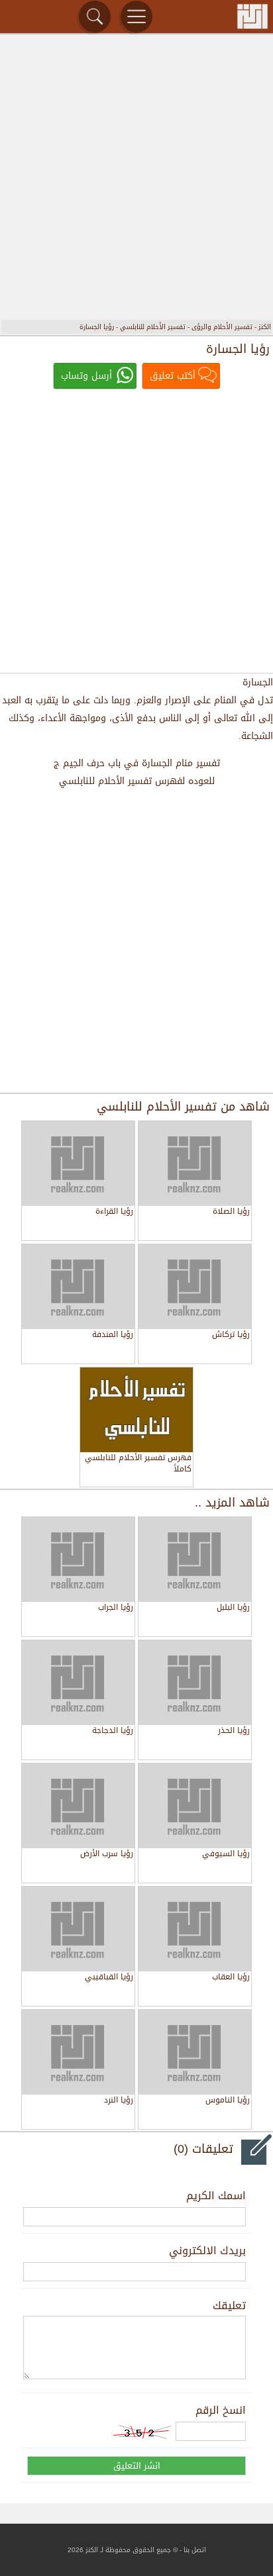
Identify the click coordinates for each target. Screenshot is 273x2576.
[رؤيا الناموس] (195, 2052)
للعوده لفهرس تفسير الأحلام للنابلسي (137, 781)
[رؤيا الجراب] (78, 1560)
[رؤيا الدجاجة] (78, 1683)
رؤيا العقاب (231, 1978)
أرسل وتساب (86, 376)
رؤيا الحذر (234, 1731)
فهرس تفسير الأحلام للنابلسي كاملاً (138, 1464)
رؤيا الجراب (116, 1608)
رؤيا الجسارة (97, 327)
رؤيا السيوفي (226, 1855)
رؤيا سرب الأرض (107, 1855)
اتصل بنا (195, 2550)
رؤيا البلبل (233, 1608)
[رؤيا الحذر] (195, 1683)
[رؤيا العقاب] (195, 1929)
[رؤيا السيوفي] (195, 1806)
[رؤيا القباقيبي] (78, 1929)
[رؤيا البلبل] (195, 1560)
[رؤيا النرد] (78, 2052)
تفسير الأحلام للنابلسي (153, 327)
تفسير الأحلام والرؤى (222, 327)
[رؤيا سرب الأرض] (78, 1806)
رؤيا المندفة (113, 1335)
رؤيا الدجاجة (113, 1731)
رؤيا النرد (119, 2101)
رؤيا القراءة (114, 1212)
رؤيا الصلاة (231, 1212)
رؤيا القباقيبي (109, 1978)
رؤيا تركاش (231, 1335)
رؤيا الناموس (228, 2101)
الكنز (265, 327)
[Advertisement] (136, 179)
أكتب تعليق (173, 376)
